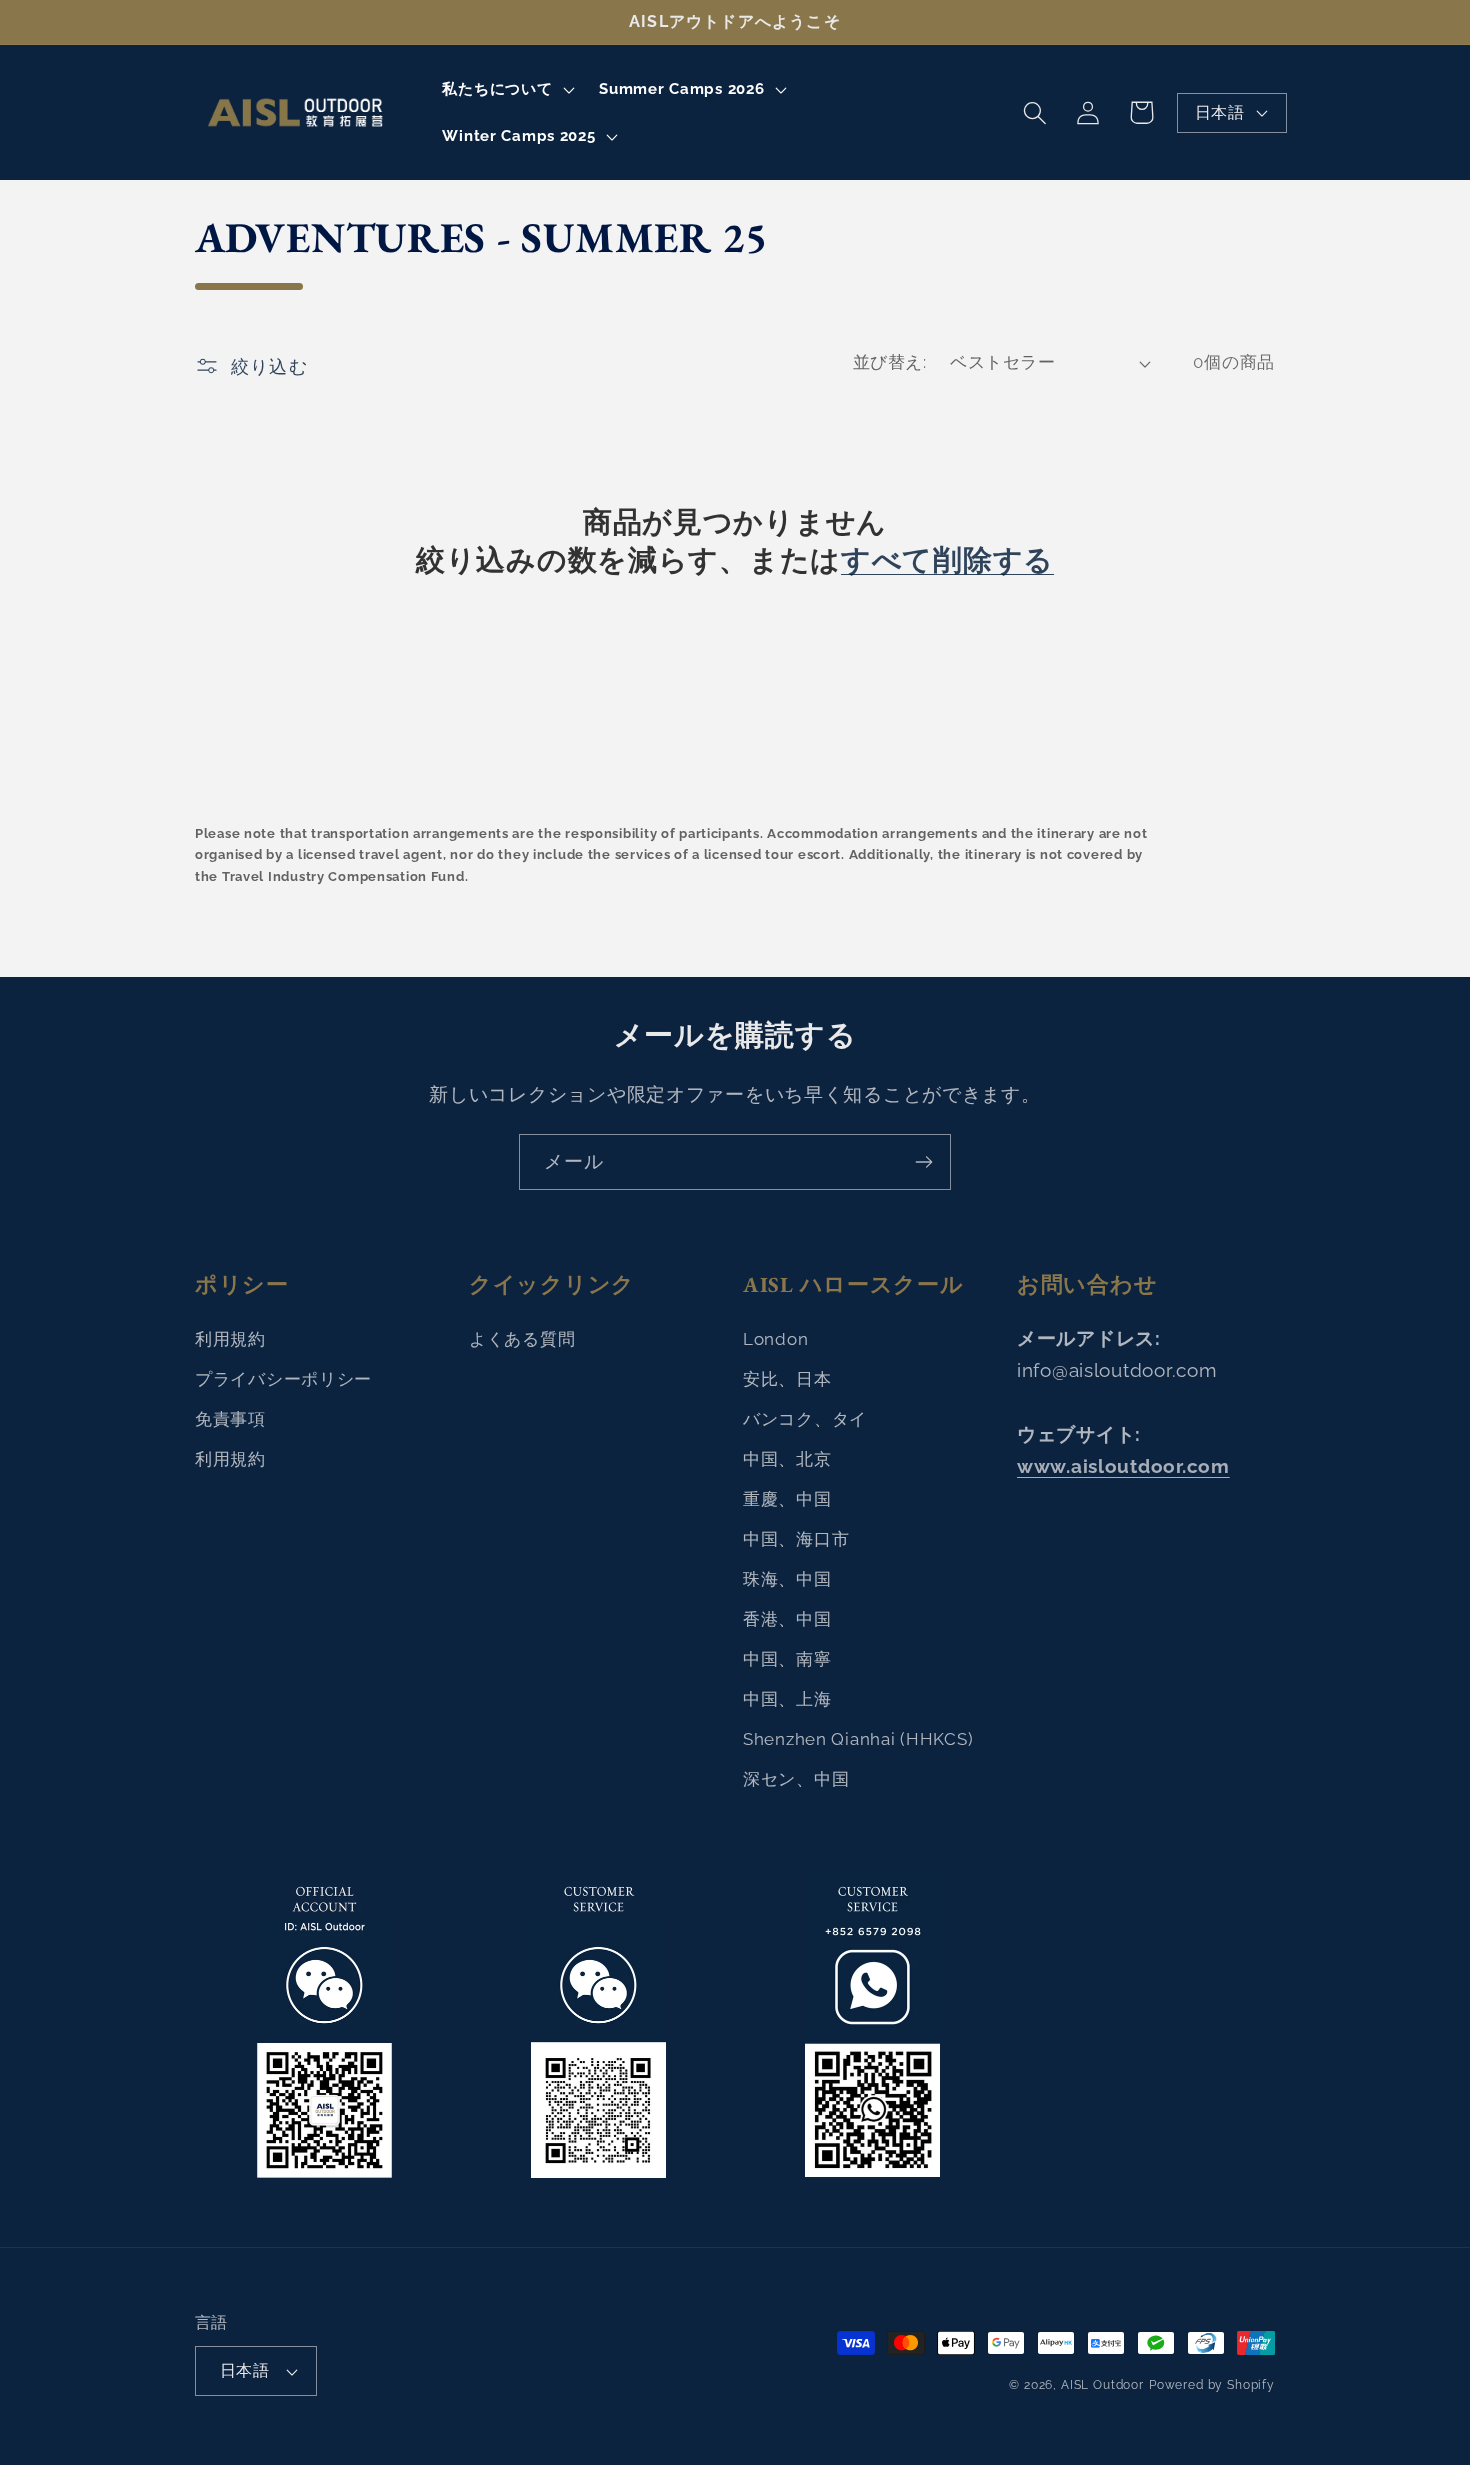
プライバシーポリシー (283, 1379)
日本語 (1219, 112)
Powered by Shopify (1212, 2385)
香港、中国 (787, 1619)
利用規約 (230, 1339)
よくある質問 (522, 1339)
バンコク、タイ (805, 1419)
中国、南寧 (787, 1659)
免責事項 (230, 1419)
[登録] (923, 1162)
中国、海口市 (796, 1539)
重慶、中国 (787, 1499)
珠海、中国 (787, 1579)
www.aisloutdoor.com (1123, 1466)
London (775, 1339)
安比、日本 (787, 1379)
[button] (506, 89)
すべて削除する (947, 560)
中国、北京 (787, 1459)
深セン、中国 (796, 1779)
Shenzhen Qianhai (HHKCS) (858, 1739)
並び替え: (889, 362)
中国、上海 (787, 1699)
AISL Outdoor (1102, 2385)
